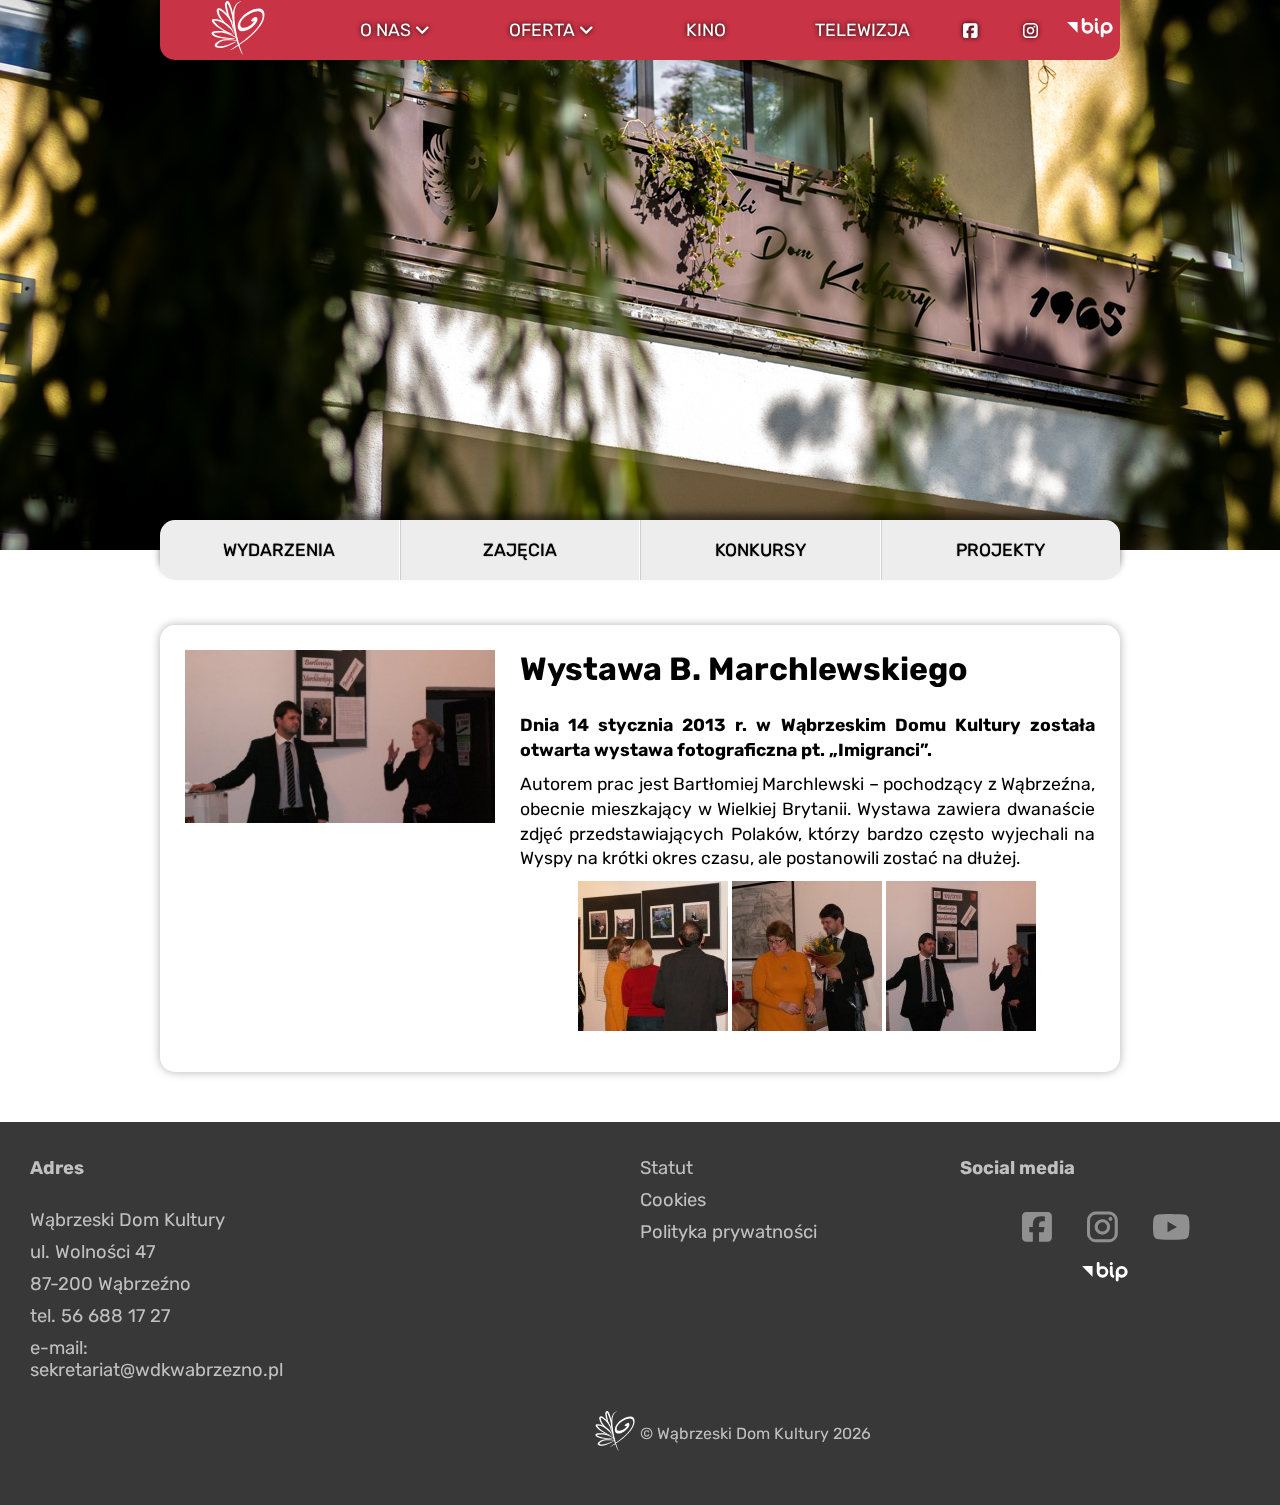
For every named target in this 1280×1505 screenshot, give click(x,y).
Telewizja (862, 30)
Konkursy (760, 550)
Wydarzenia (279, 550)
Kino (706, 30)
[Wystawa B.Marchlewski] (653, 1025)
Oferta (550, 30)
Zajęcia (520, 550)
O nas (394, 30)
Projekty (1000, 550)
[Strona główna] (238, 30)
